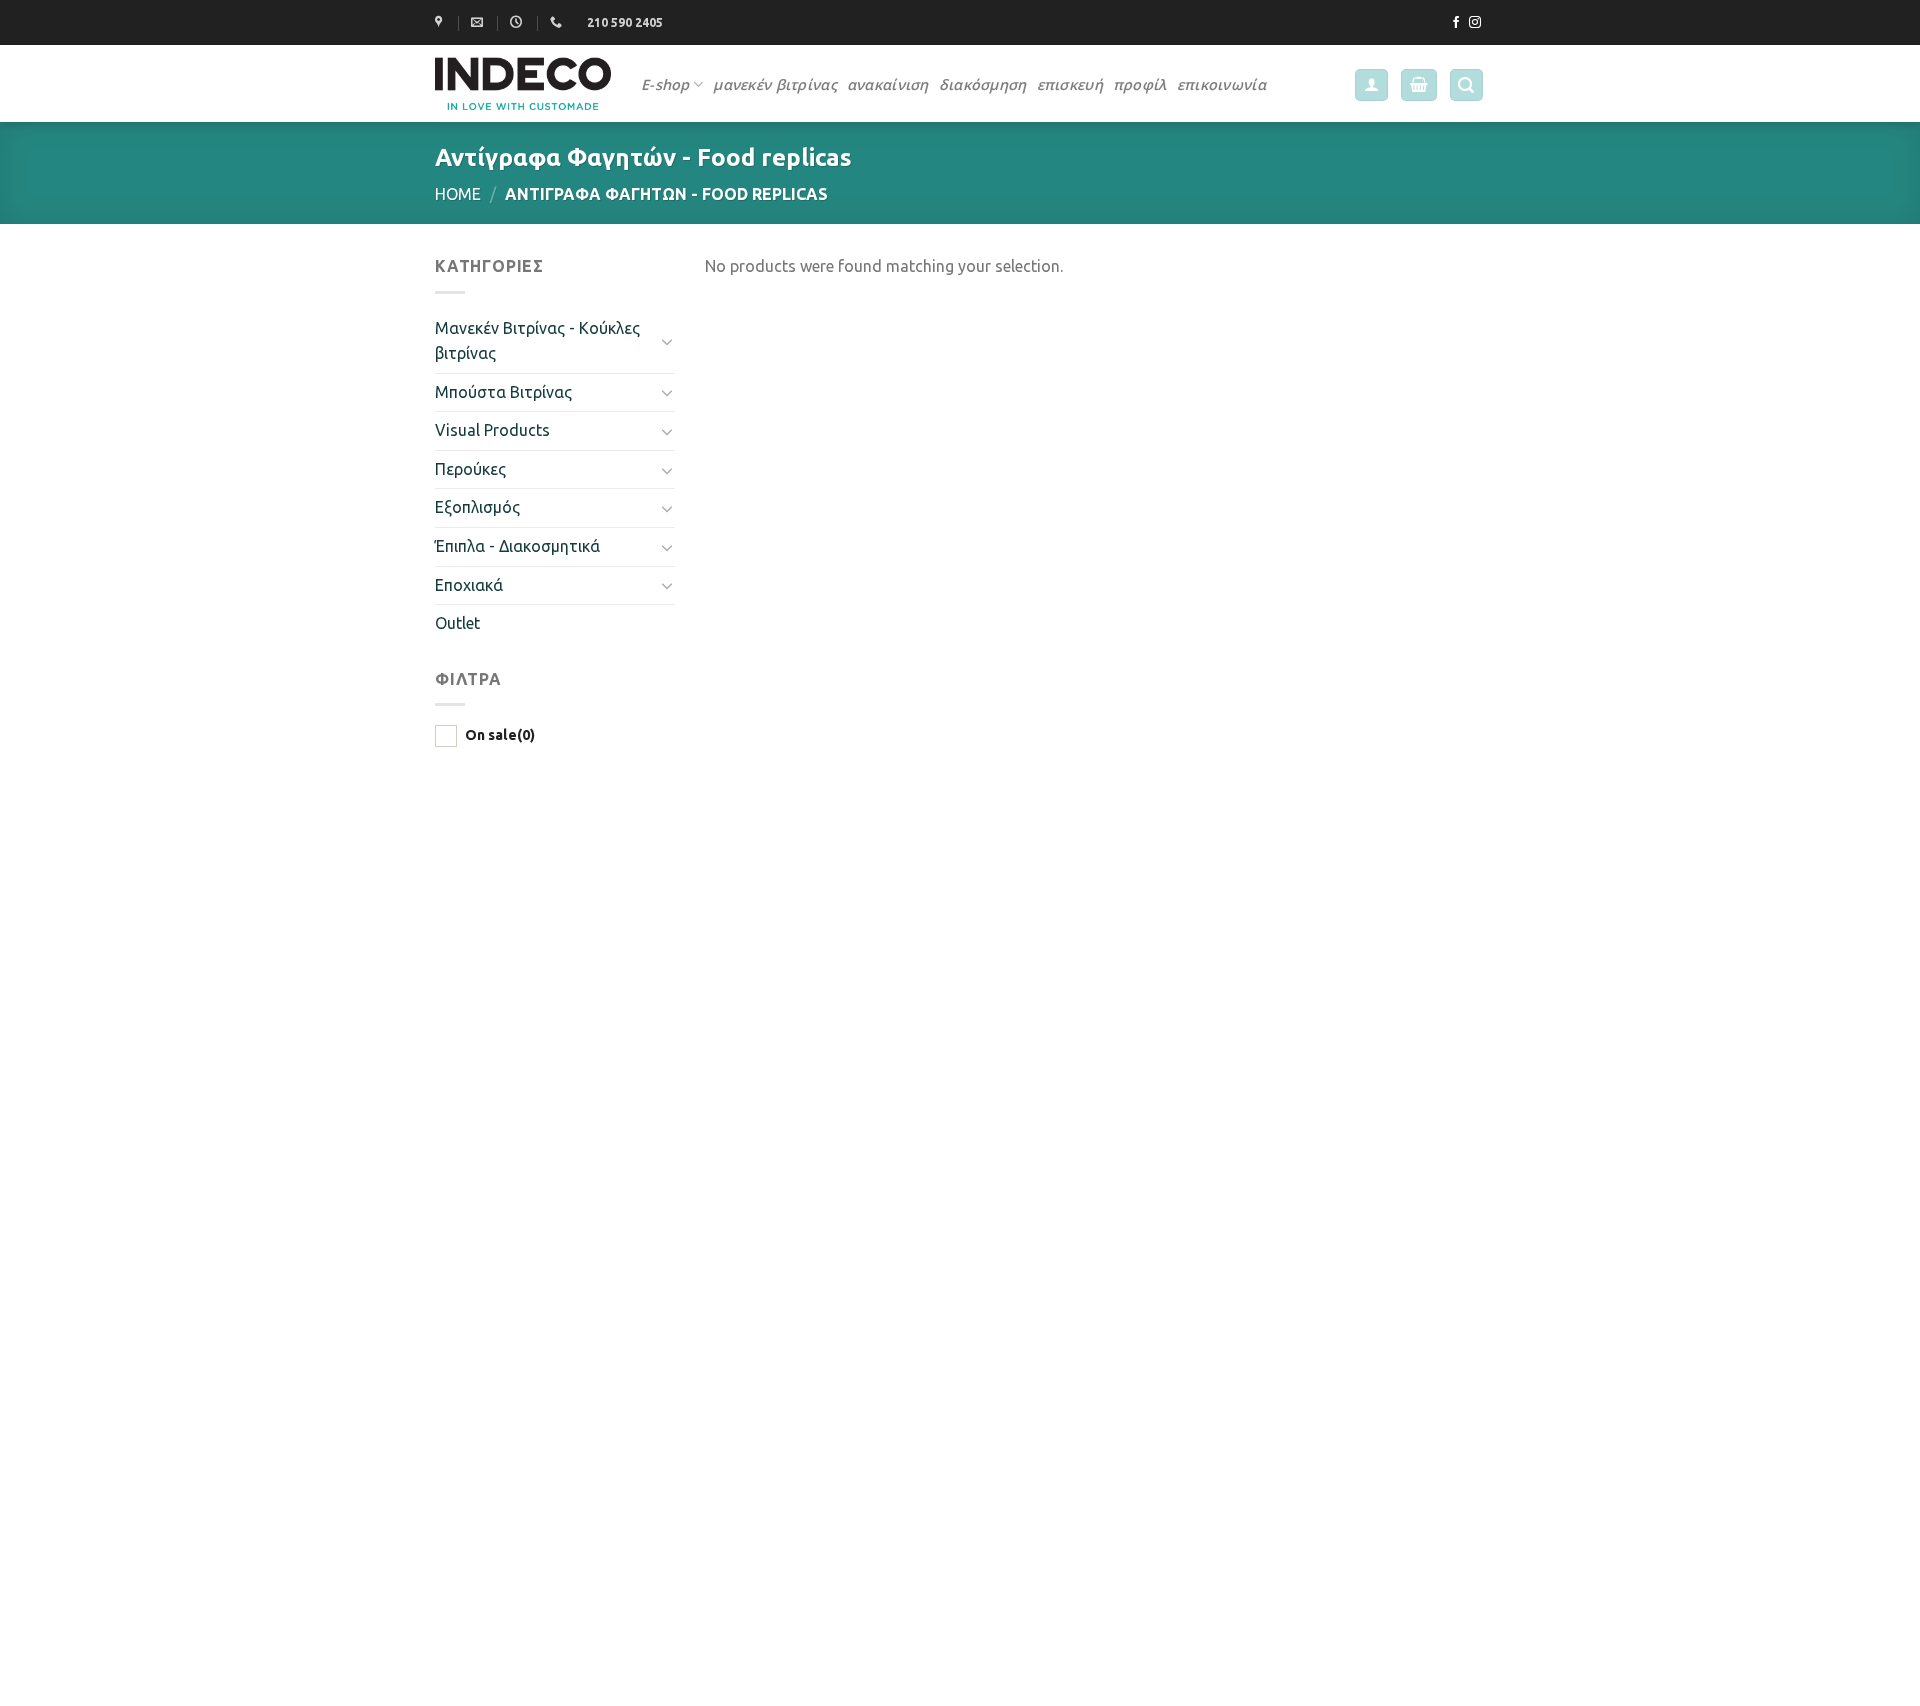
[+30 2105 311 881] (558, 22)
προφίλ (1140, 84)
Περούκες (470, 469)
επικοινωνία (1221, 84)
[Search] (1467, 85)
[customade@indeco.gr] (479, 22)
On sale (500, 735)
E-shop (665, 84)
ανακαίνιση (888, 84)
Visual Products (492, 430)
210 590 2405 (625, 22)
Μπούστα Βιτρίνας (503, 392)
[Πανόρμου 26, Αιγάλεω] (441, 22)
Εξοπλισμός (477, 507)
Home (458, 194)
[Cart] (1419, 85)
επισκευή (1070, 84)
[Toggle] (667, 341)
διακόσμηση (983, 84)
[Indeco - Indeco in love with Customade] (523, 83)
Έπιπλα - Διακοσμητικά (517, 546)
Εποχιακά (469, 585)
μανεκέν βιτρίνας (775, 84)
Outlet (457, 623)
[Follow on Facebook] (1456, 23)
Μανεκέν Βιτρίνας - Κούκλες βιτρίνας (537, 341)
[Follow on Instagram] (1475, 23)
